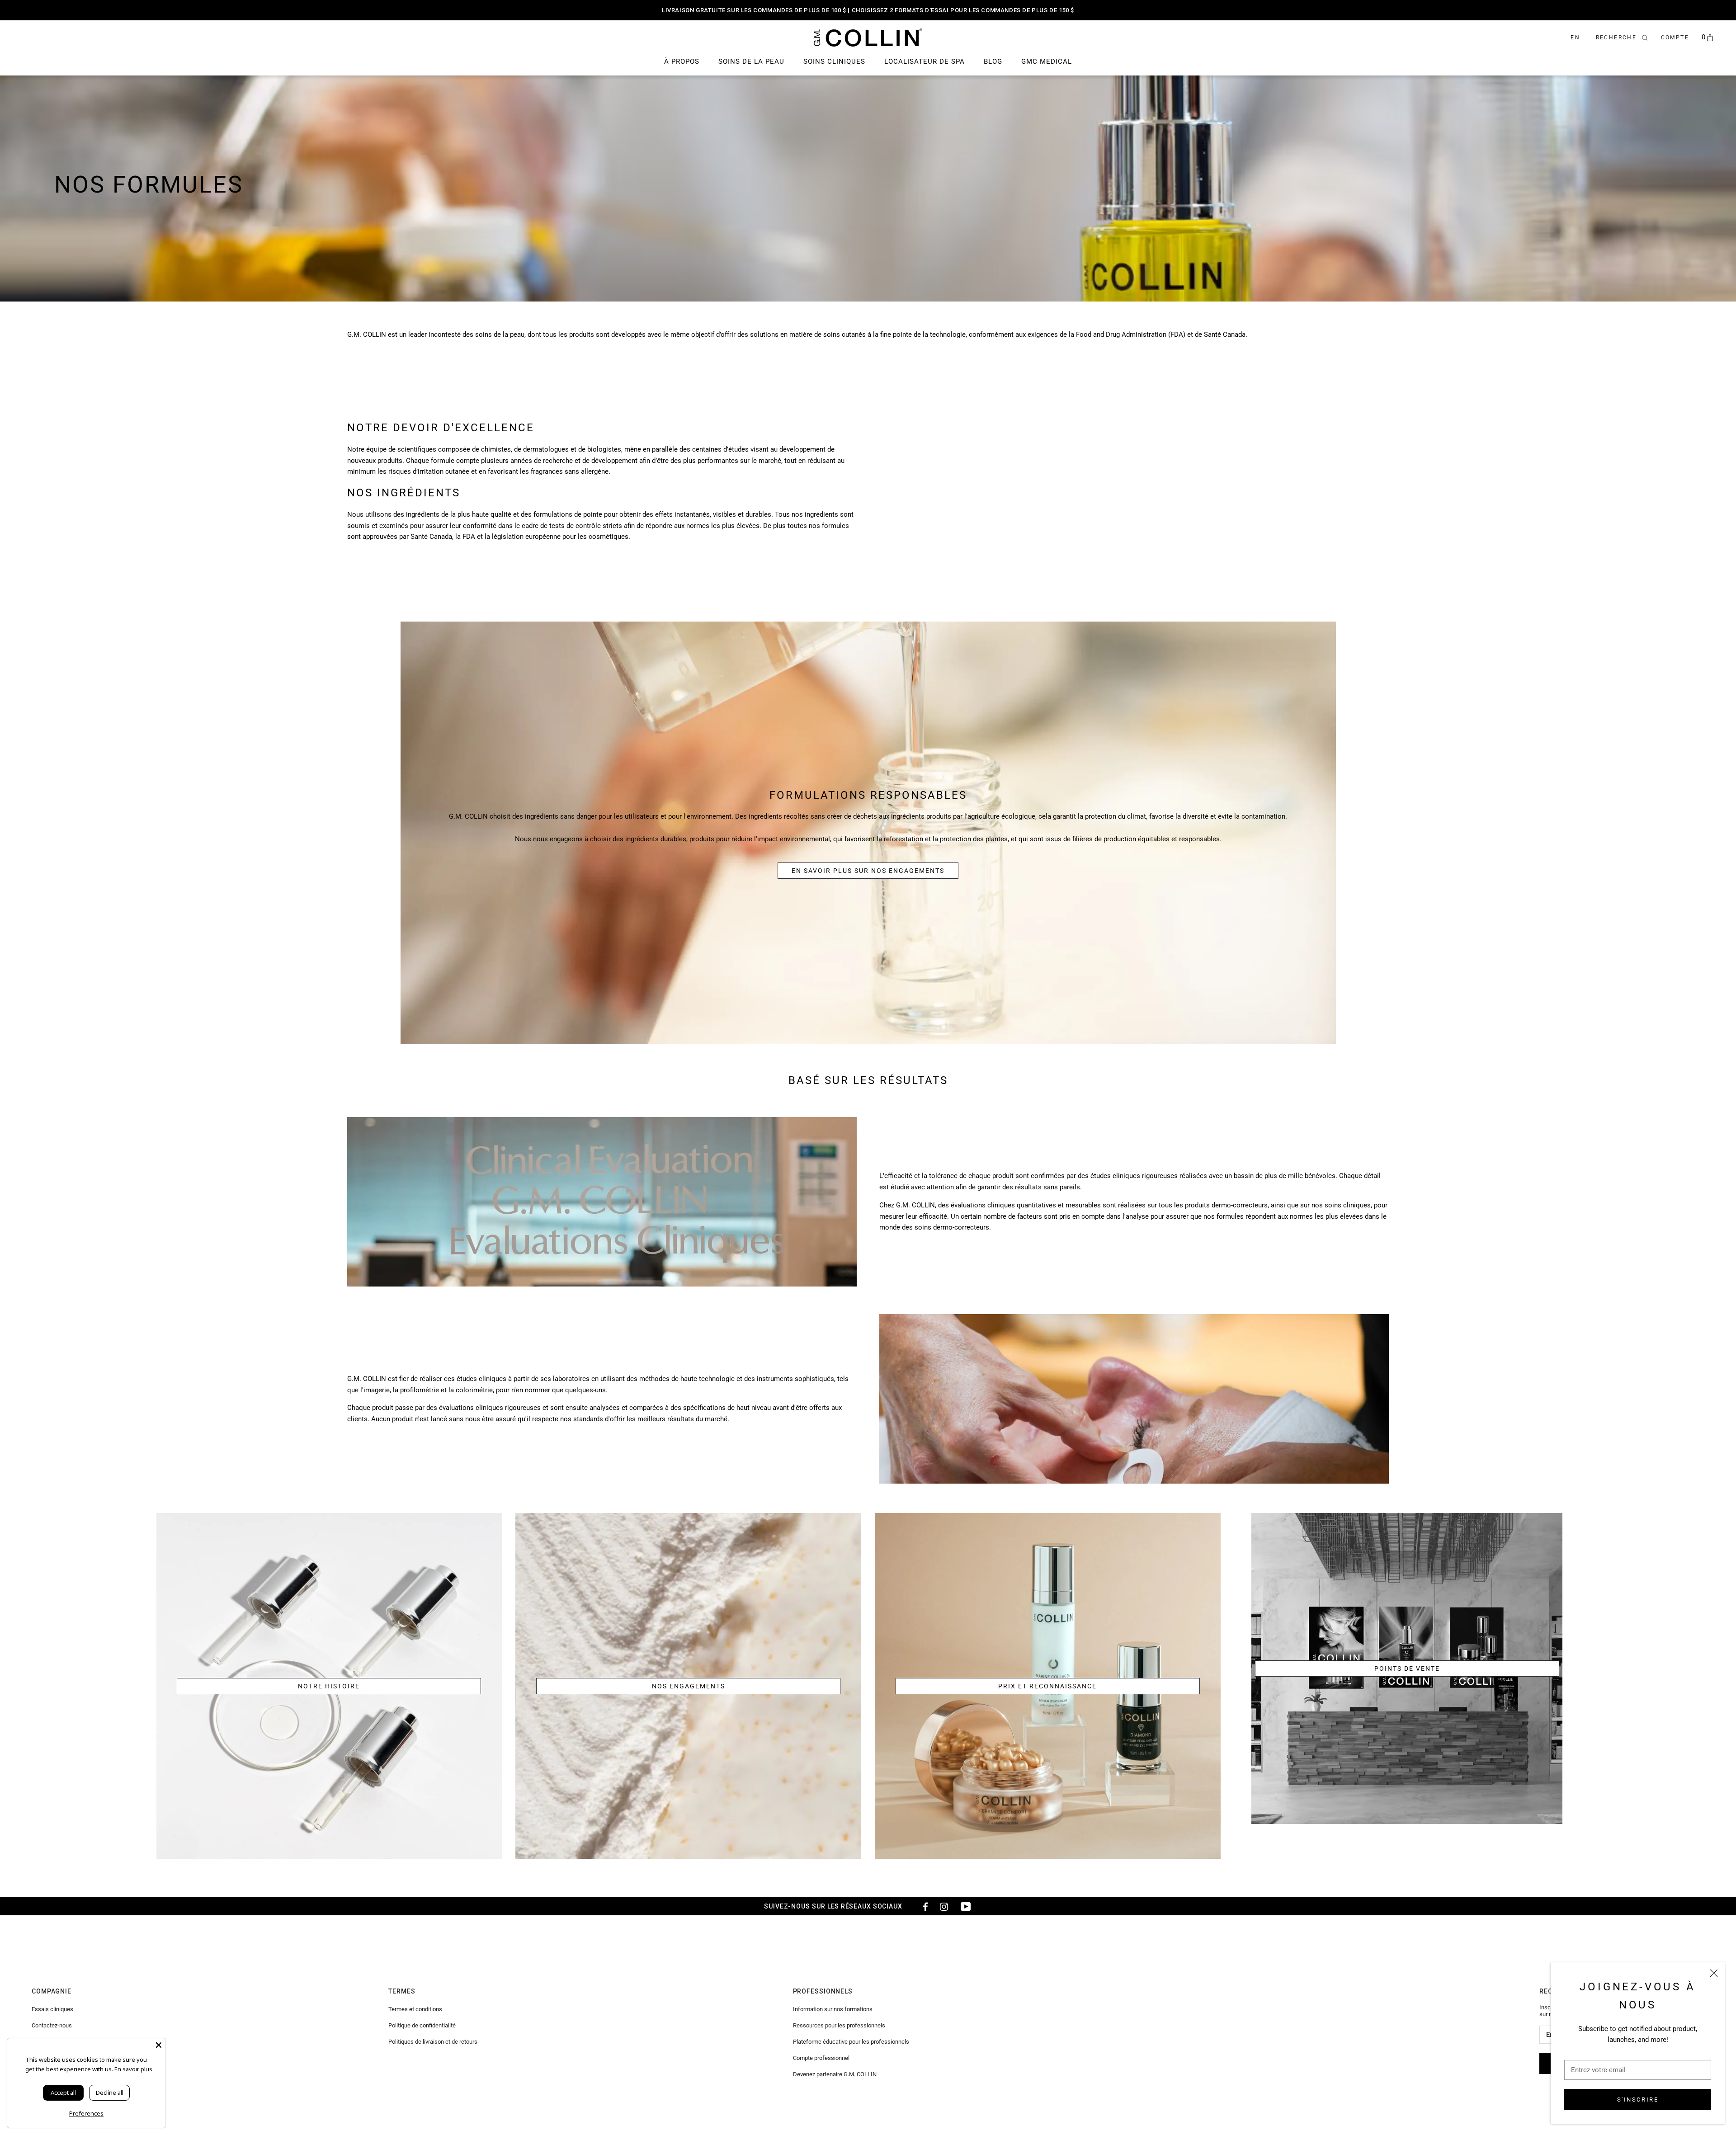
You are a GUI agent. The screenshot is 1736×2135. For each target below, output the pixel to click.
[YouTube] (966, 1906)
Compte (1675, 38)
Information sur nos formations (833, 2009)
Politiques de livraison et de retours (433, 2042)
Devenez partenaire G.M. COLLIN (835, 2074)
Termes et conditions (415, 2009)
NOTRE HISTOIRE (329, 1686)
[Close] (159, 2045)
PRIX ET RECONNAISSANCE (1047, 1686)
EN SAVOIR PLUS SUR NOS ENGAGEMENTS (868, 871)
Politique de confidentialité (422, 2025)
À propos (682, 61)
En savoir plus (133, 2069)
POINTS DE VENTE (1407, 1668)
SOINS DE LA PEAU (751, 61)
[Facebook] (922, 1906)
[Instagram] (944, 1906)
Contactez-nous (52, 2025)
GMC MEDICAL (1047, 61)
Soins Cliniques (834, 61)
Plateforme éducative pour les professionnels (851, 2042)
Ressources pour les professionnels (839, 2025)
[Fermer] (1714, 1973)
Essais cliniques (52, 2009)
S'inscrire (1638, 2100)
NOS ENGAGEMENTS (689, 1686)
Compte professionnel (821, 2058)
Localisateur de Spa (925, 61)
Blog (993, 61)
